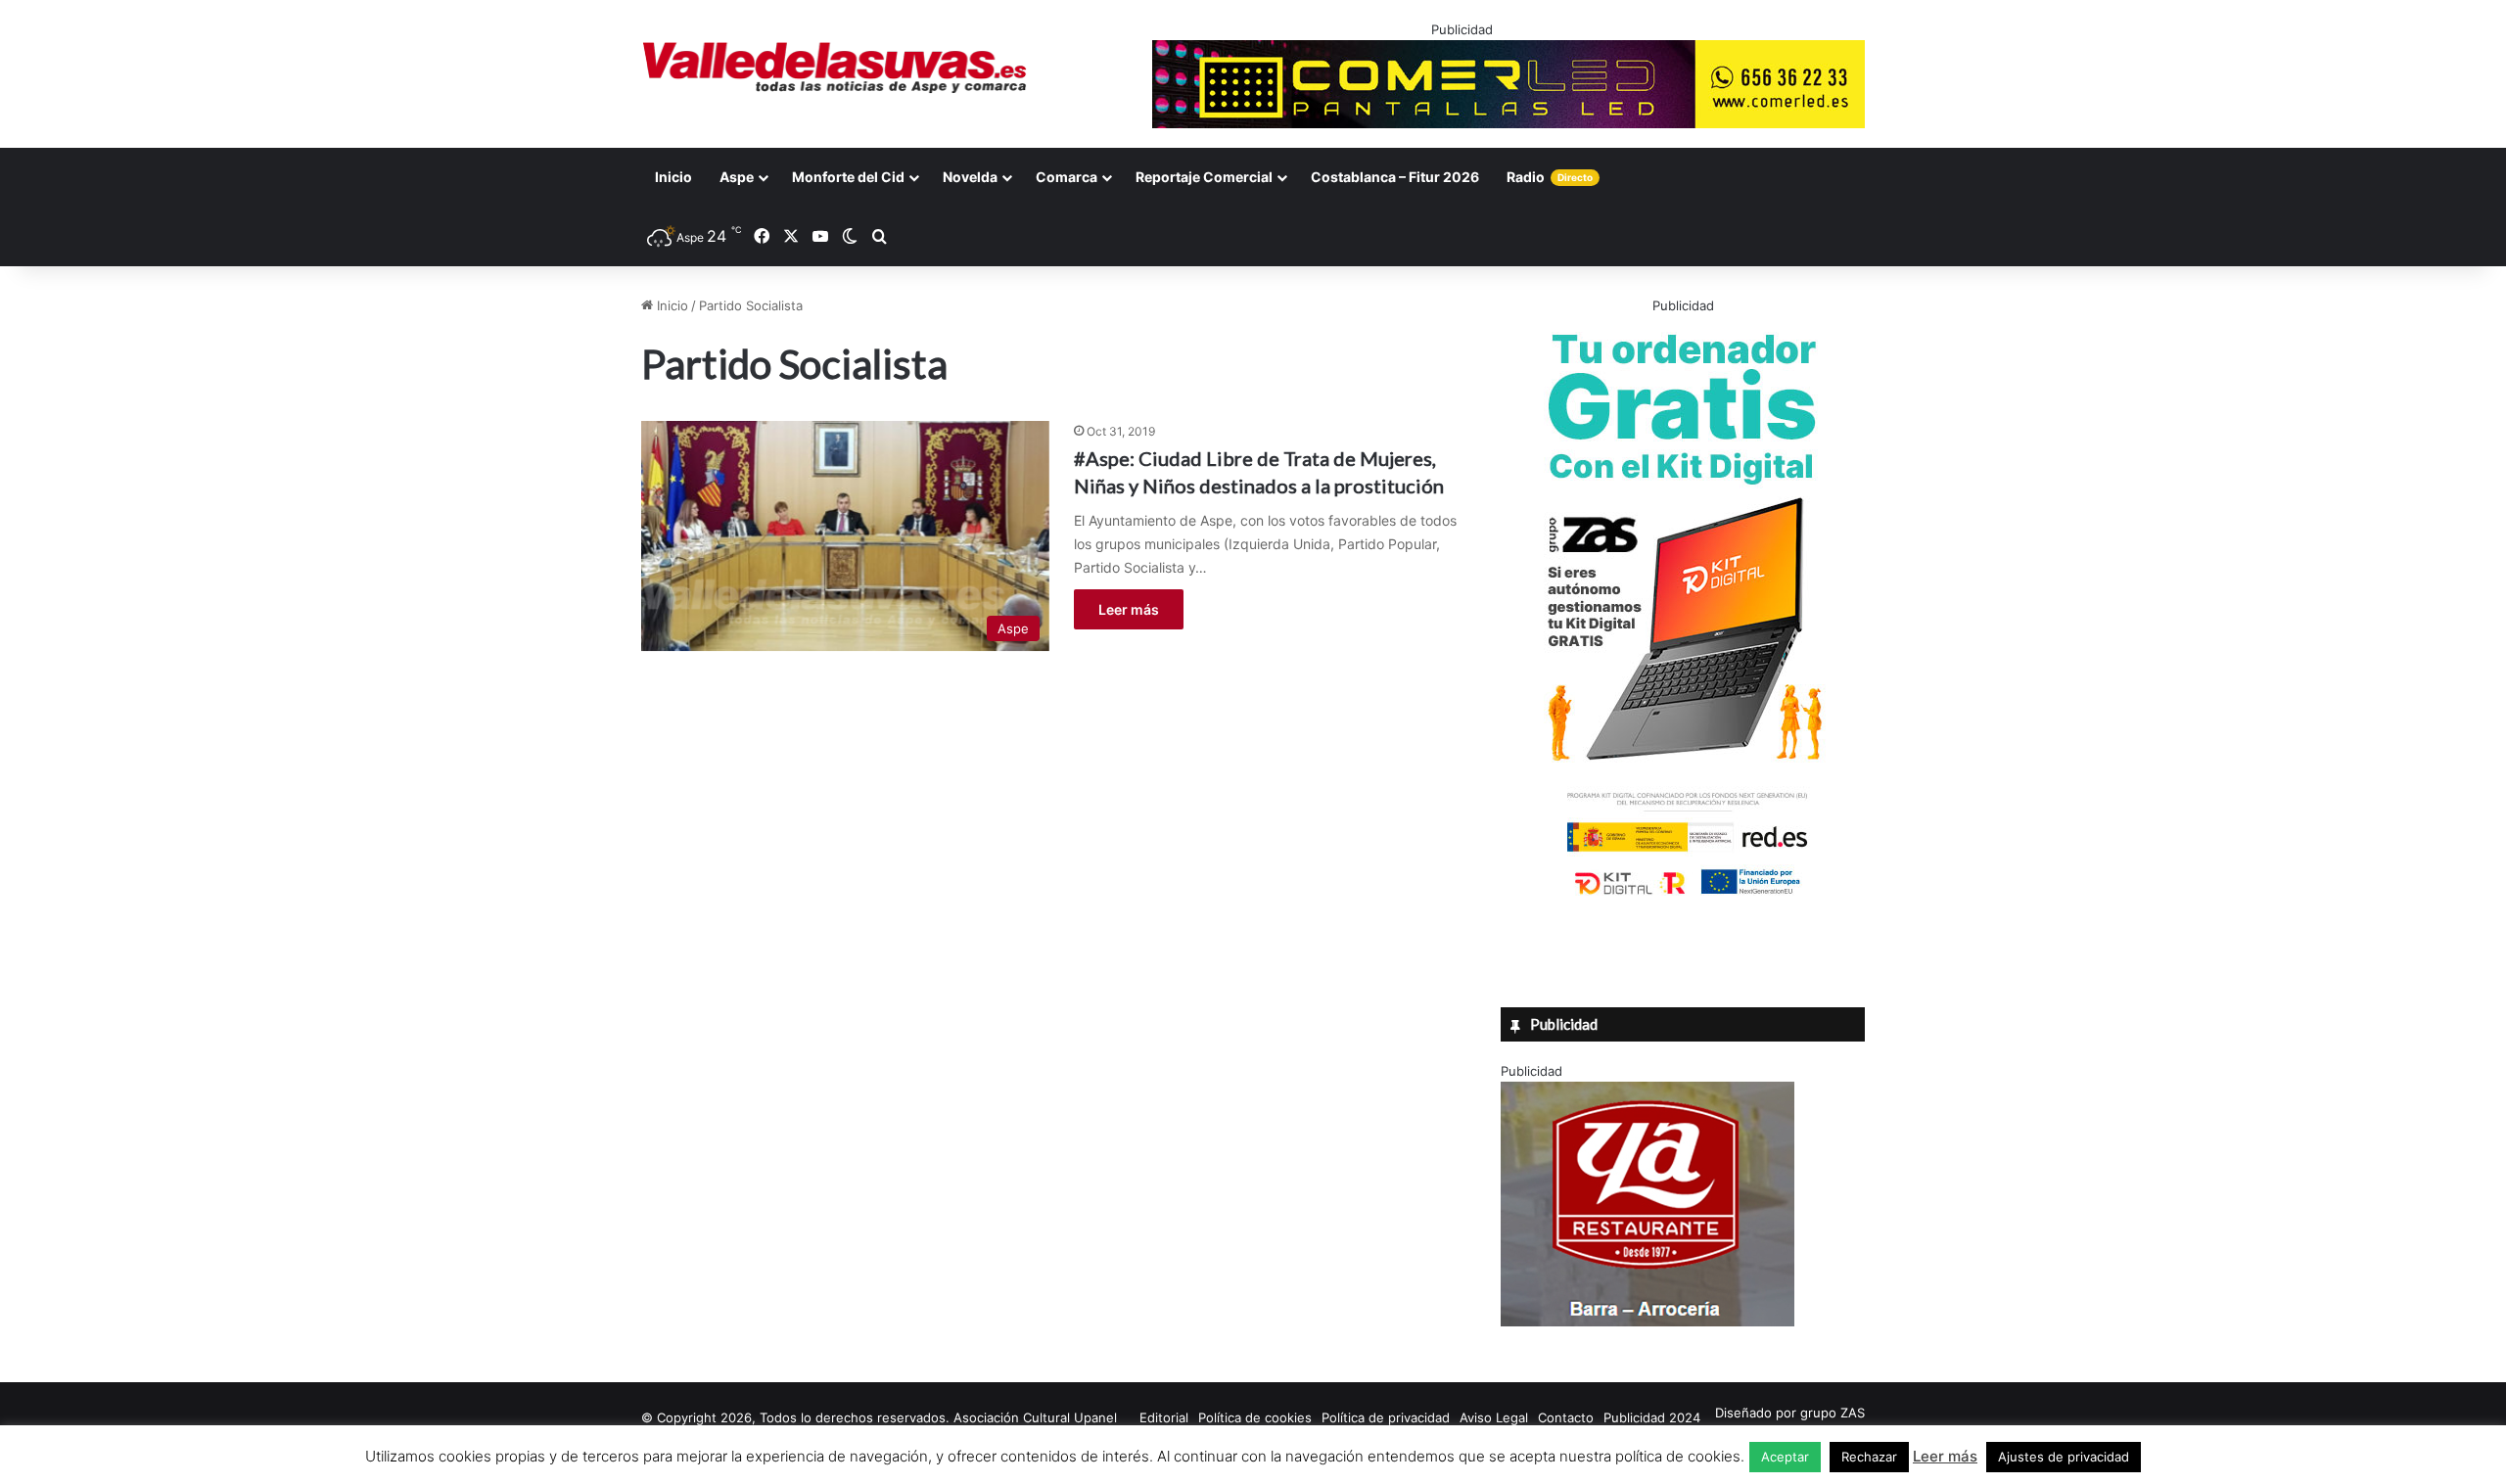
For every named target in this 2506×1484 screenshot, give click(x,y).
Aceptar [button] (1785, 1457)
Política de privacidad (1386, 1417)
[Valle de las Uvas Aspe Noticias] (835, 68)
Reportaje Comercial (1204, 177)
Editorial (1164, 1417)
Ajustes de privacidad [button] (2064, 1457)
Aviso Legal (1494, 1417)
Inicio (673, 177)
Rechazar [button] (1869, 1457)
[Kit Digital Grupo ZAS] (1683, 899)
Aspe (737, 177)
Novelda (970, 177)
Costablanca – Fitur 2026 (1395, 177)
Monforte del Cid (848, 177)
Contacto (1566, 1417)
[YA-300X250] (1647, 1322)
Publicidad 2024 (1652, 1417)
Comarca (1067, 177)
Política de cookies (1255, 1417)
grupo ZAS (1833, 1413)
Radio (1550, 177)
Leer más (1129, 609)
